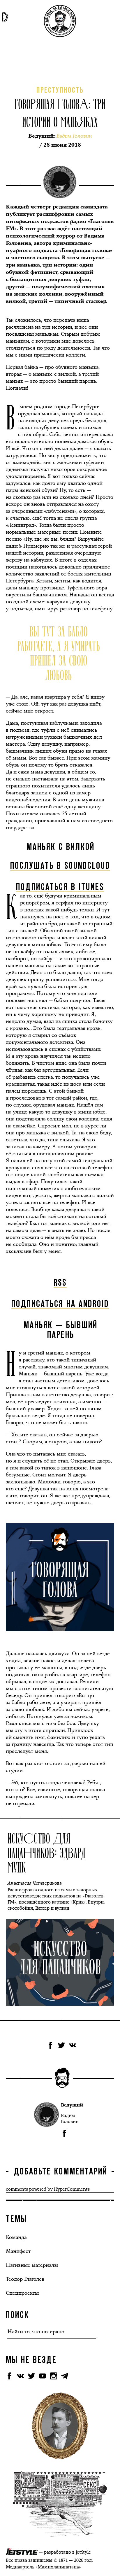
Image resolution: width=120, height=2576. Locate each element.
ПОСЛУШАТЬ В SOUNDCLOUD (60, 866)
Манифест (18, 2251)
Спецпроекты (22, 2293)
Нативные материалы (32, 2265)
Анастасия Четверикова (35, 1883)
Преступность (60, 91)
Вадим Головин (70, 2118)
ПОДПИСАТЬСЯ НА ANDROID (60, 1304)
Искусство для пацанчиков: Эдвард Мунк (46, 1852)
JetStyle (83, 2552)
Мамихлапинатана (58, 2567)
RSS (60, 1283)
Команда (16, 2237)
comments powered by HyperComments (48, 2189)
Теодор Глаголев (25, 2279)
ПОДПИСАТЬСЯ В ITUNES (60, 887)
